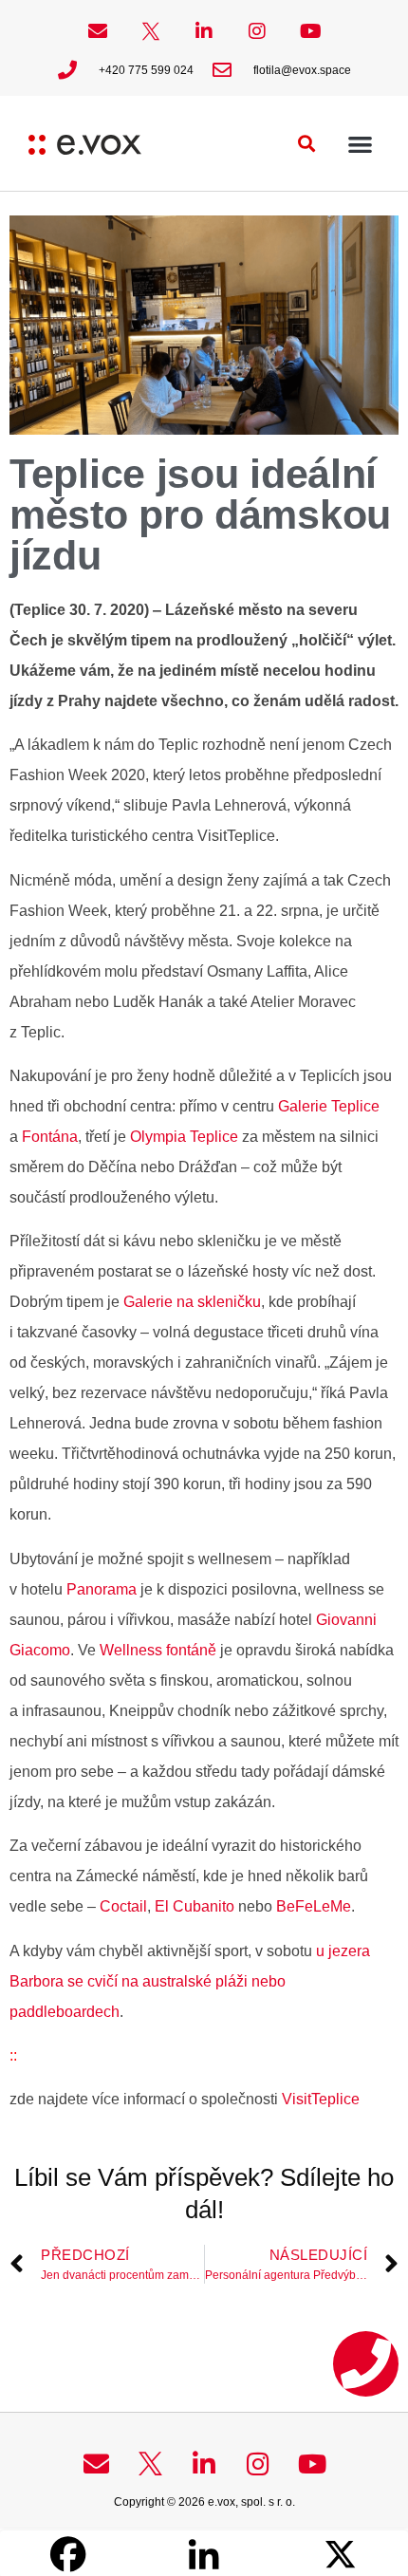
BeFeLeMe (314, 1906)
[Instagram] (257, 31)
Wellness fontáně (158, 1650)
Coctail (123, 1906)
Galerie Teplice (329, 1106)
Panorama (102, 1589)
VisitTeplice (321, 2099)
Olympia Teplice (184, 1137)
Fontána (50, 1137)
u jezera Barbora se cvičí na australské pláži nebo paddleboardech (190, 1981)
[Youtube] (310, 31)
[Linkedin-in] (204, 31)
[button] (307, 144)
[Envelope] (98, 31)
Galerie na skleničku (192, 1302)
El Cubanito (195, 1906)
